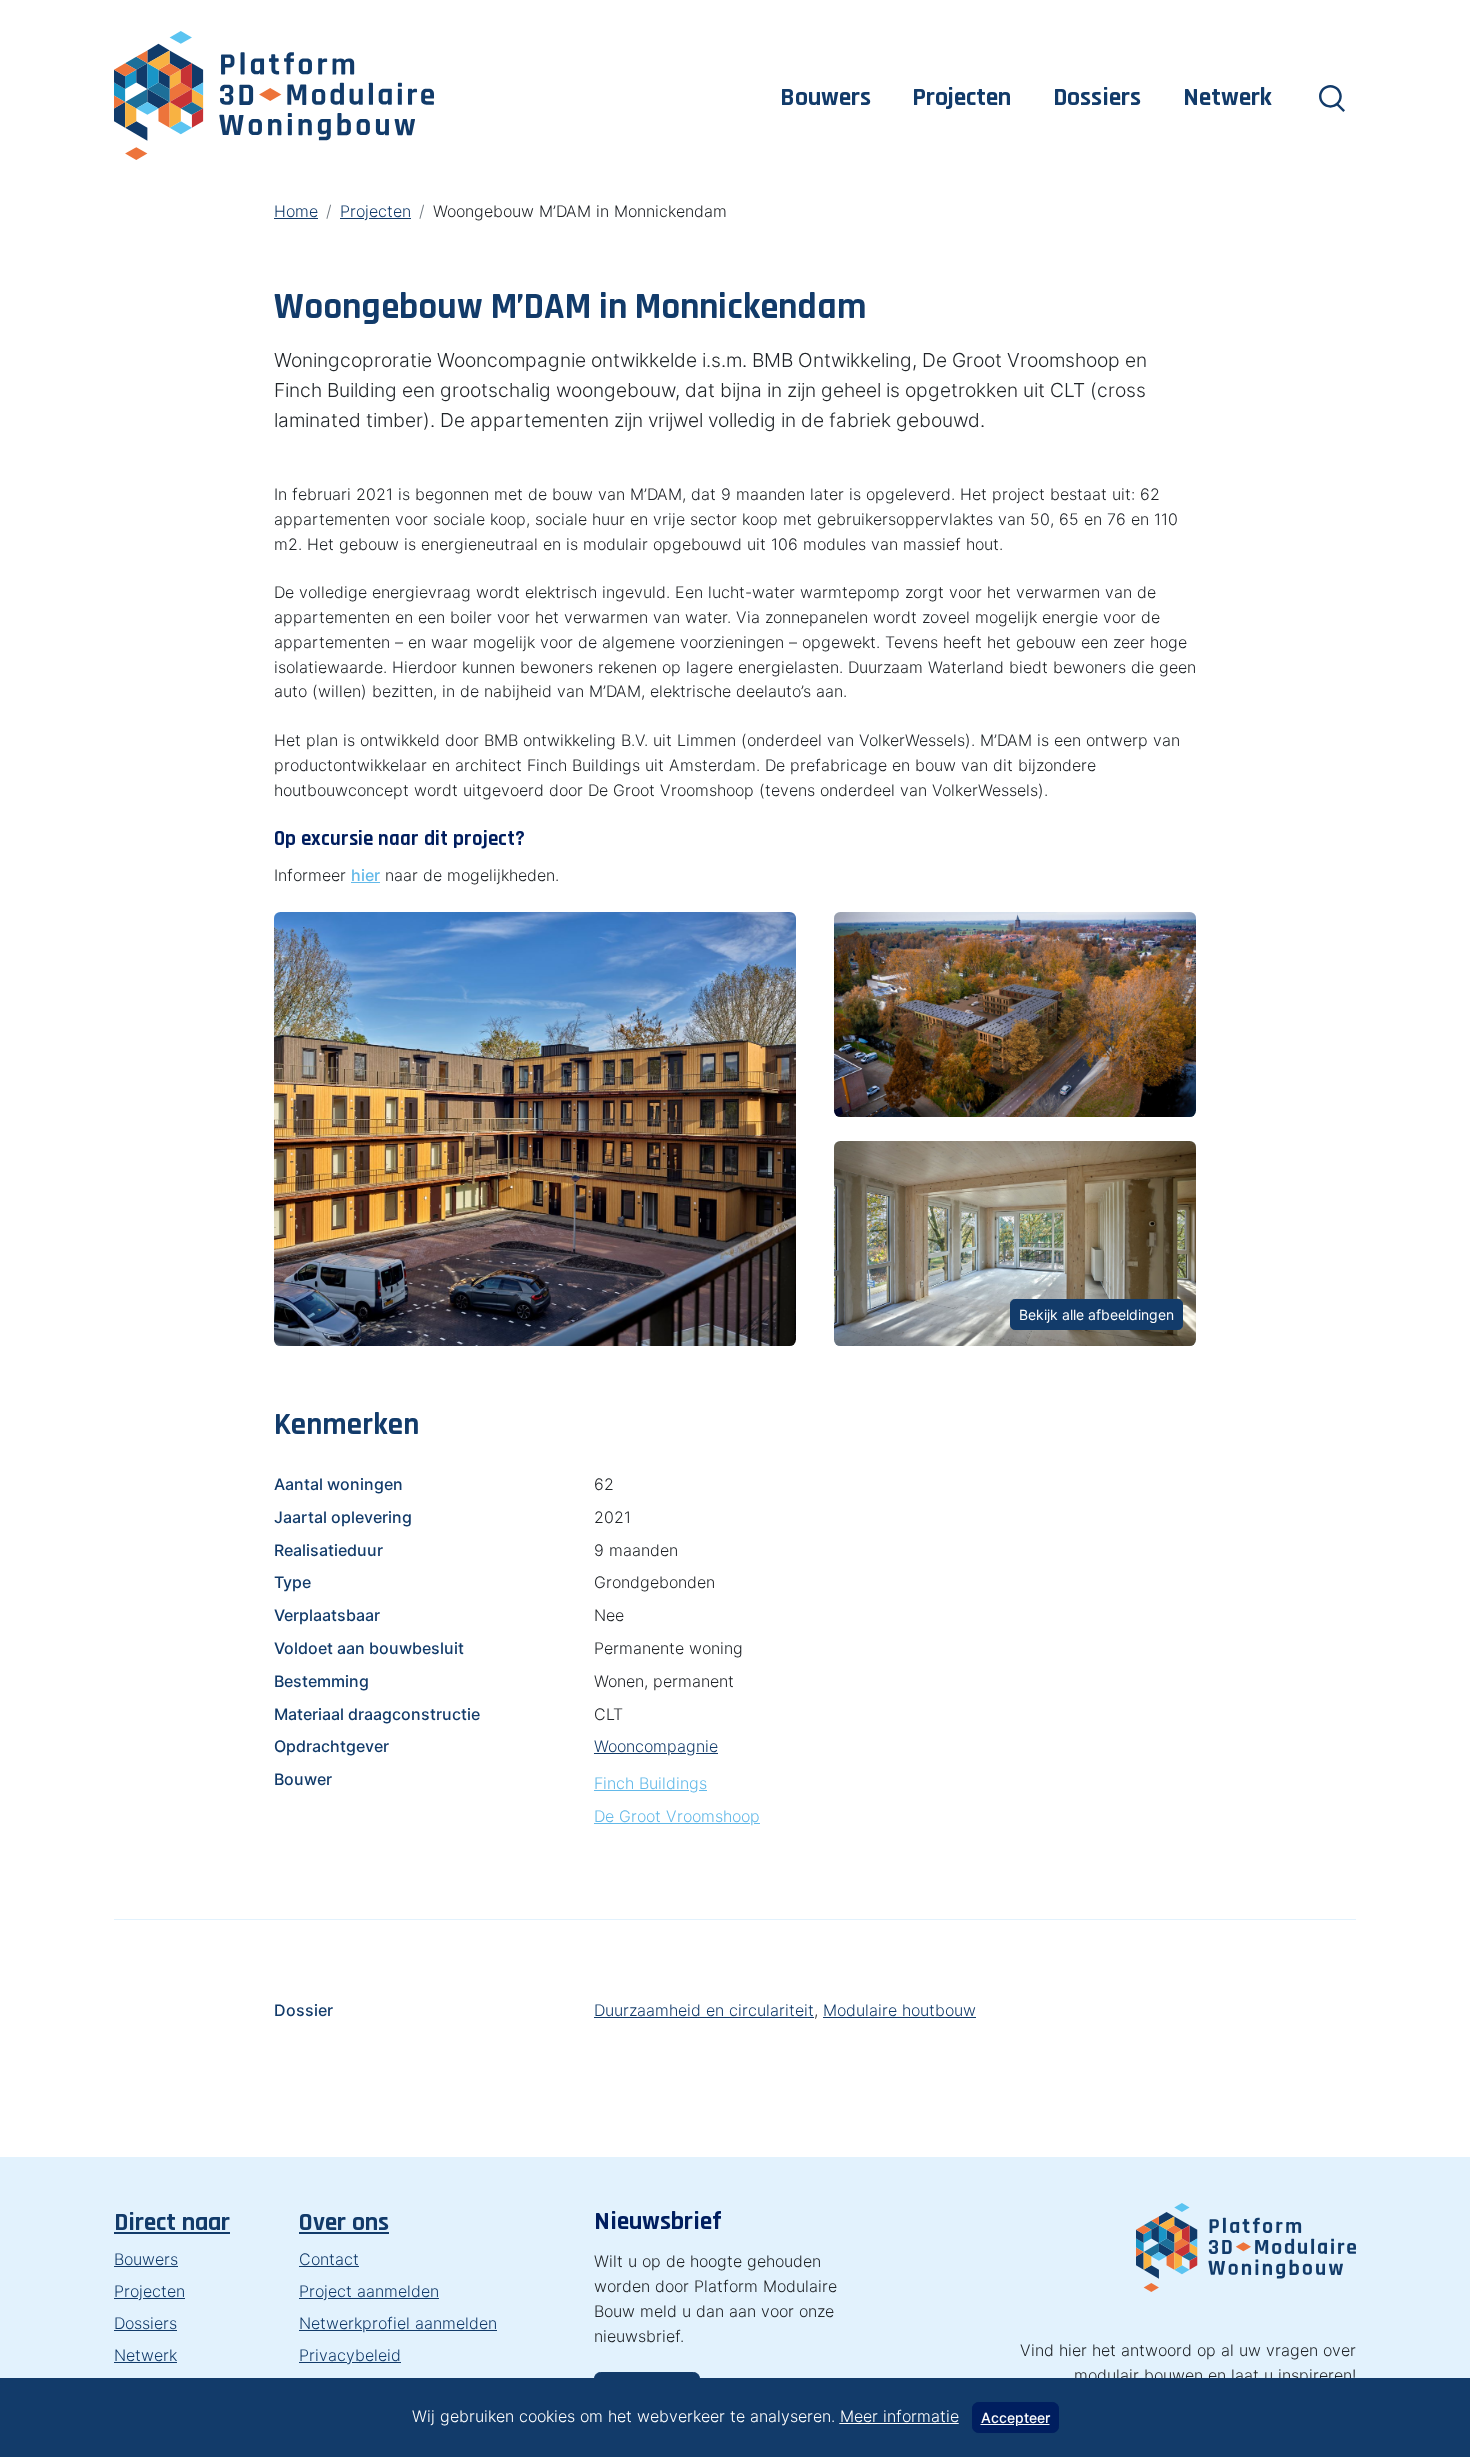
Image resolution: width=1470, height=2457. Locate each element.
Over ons (344, 2222)
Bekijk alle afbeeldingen (1096, 1314)
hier (365, 875)
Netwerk (1227, 97)
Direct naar (172, 2222)
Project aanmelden (369, 2291)
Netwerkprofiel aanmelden (398, 2323)
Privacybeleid (350, 2355)
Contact (329, 2259)
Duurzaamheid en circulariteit (704, 2010)
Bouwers (825, 97)
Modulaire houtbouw (899, 2010)
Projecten (961, 97)
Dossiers (1097, 97)
